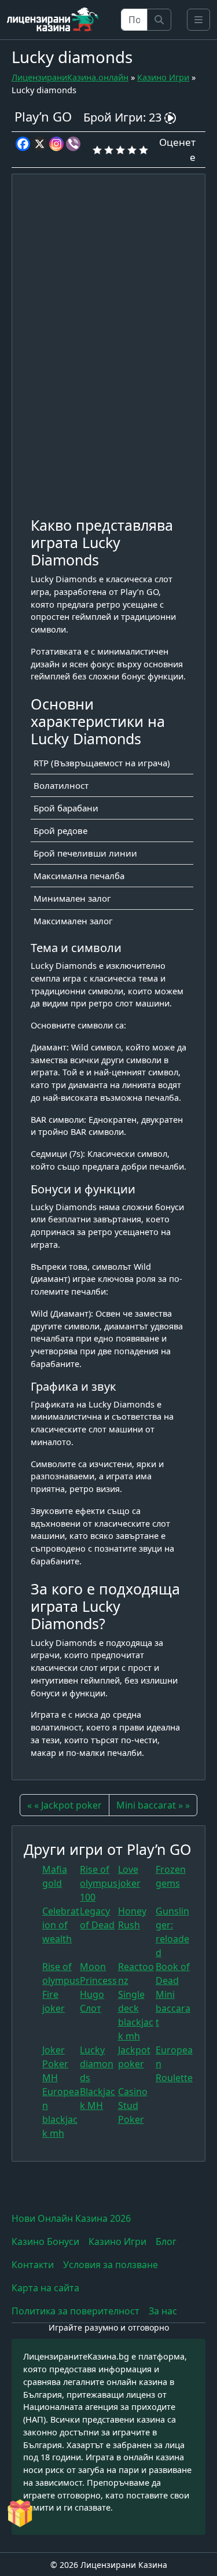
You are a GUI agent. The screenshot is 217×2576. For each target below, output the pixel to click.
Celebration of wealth (61, 1925)
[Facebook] (23, 144)
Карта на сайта (45, 2288)
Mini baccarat (173, 2008)
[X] (40, 144)
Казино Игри (163, 77)
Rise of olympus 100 (99, 1883)
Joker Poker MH (55, 2064)
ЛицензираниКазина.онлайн (70, 77)
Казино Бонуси (45, 2241)
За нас (163, 2311)
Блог (166, 2241)
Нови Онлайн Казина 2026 (71, 2218)
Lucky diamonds (97, 2064)
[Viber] (73, 144)
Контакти (33, 2265)
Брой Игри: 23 (124, 117)
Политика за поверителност (76, 2311)
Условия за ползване (111, 2265)
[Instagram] (56, 144)
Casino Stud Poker (133, 2105)
